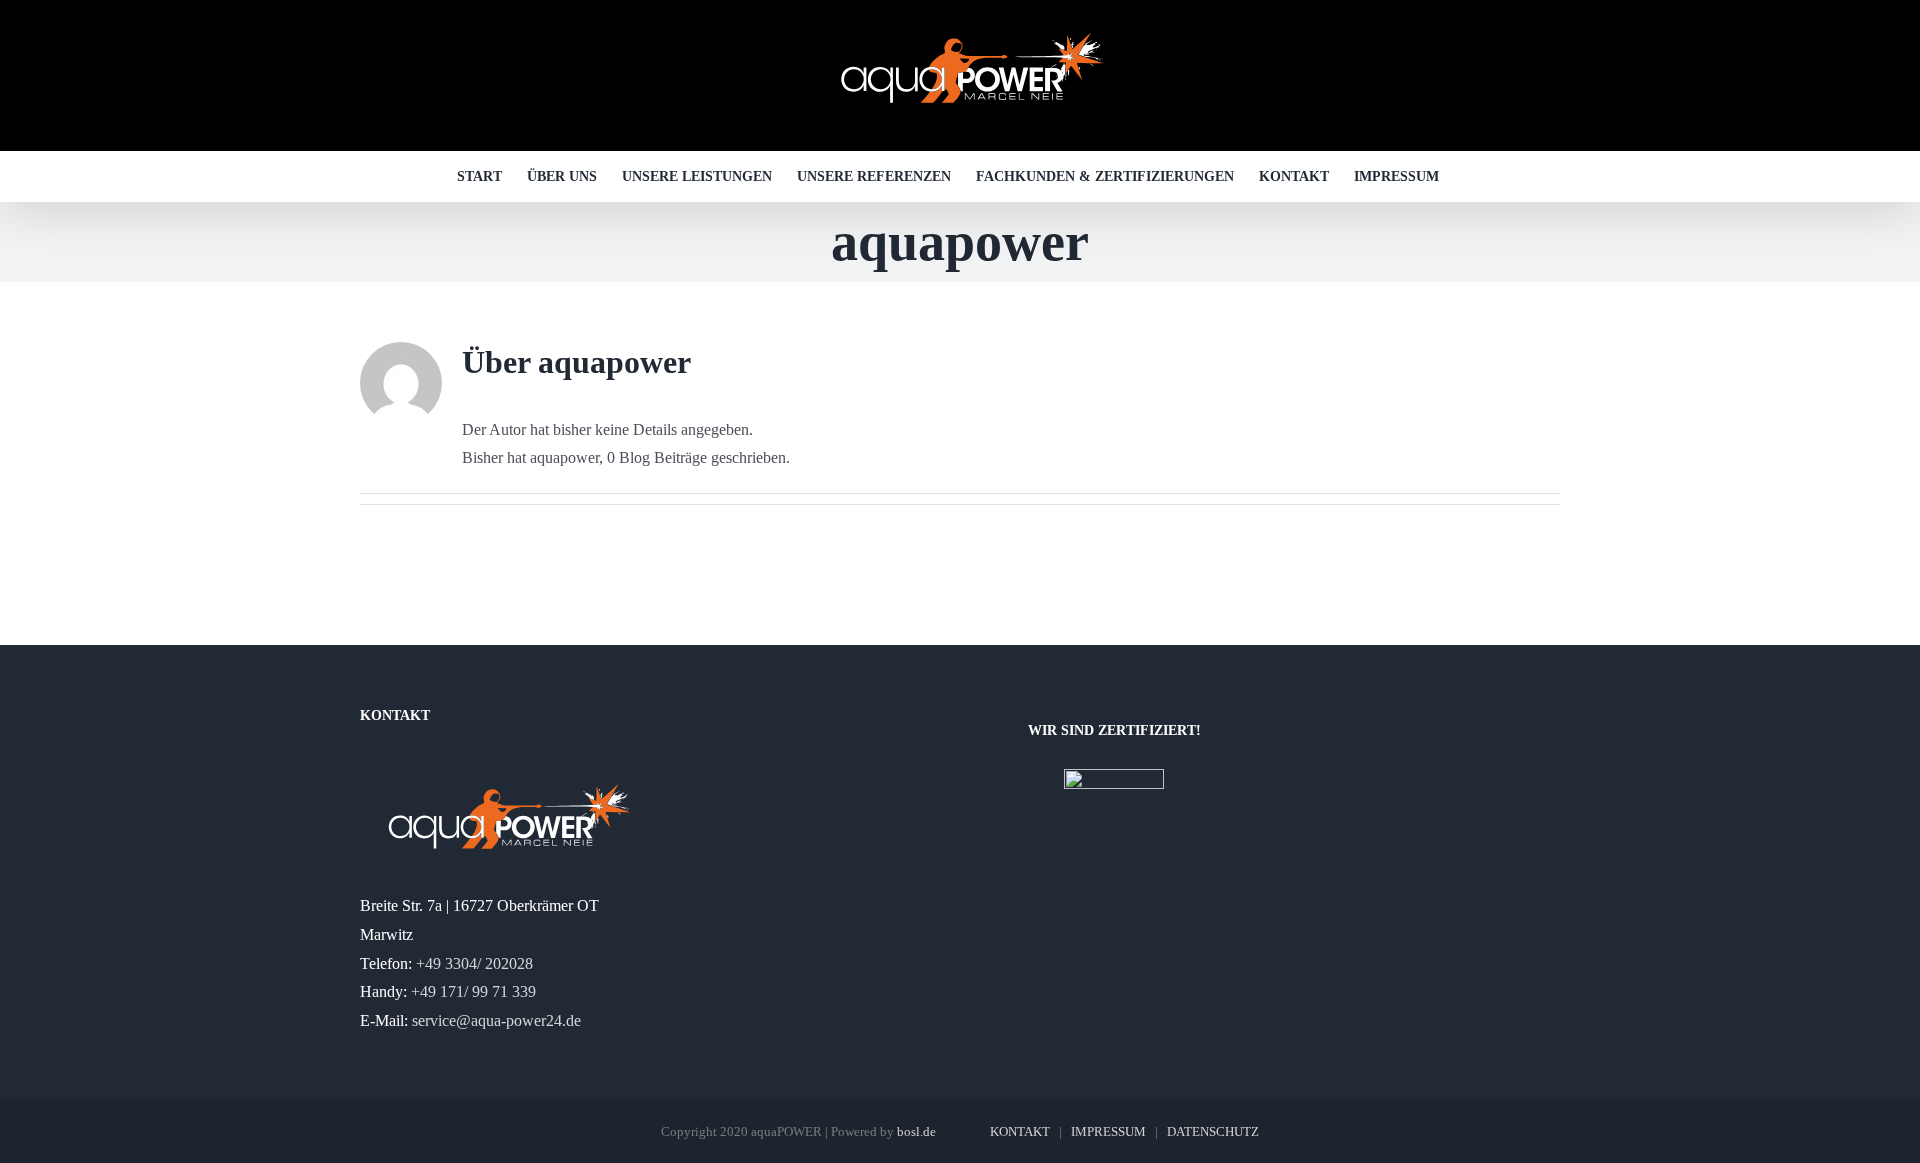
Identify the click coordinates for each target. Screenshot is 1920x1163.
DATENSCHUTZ (1213, 1131)
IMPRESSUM (1108, 1131)
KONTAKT (1020, 1131)
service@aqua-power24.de (496, 1020)
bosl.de (916, 1131)
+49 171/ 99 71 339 (473, 991)
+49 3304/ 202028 (474, 963)
